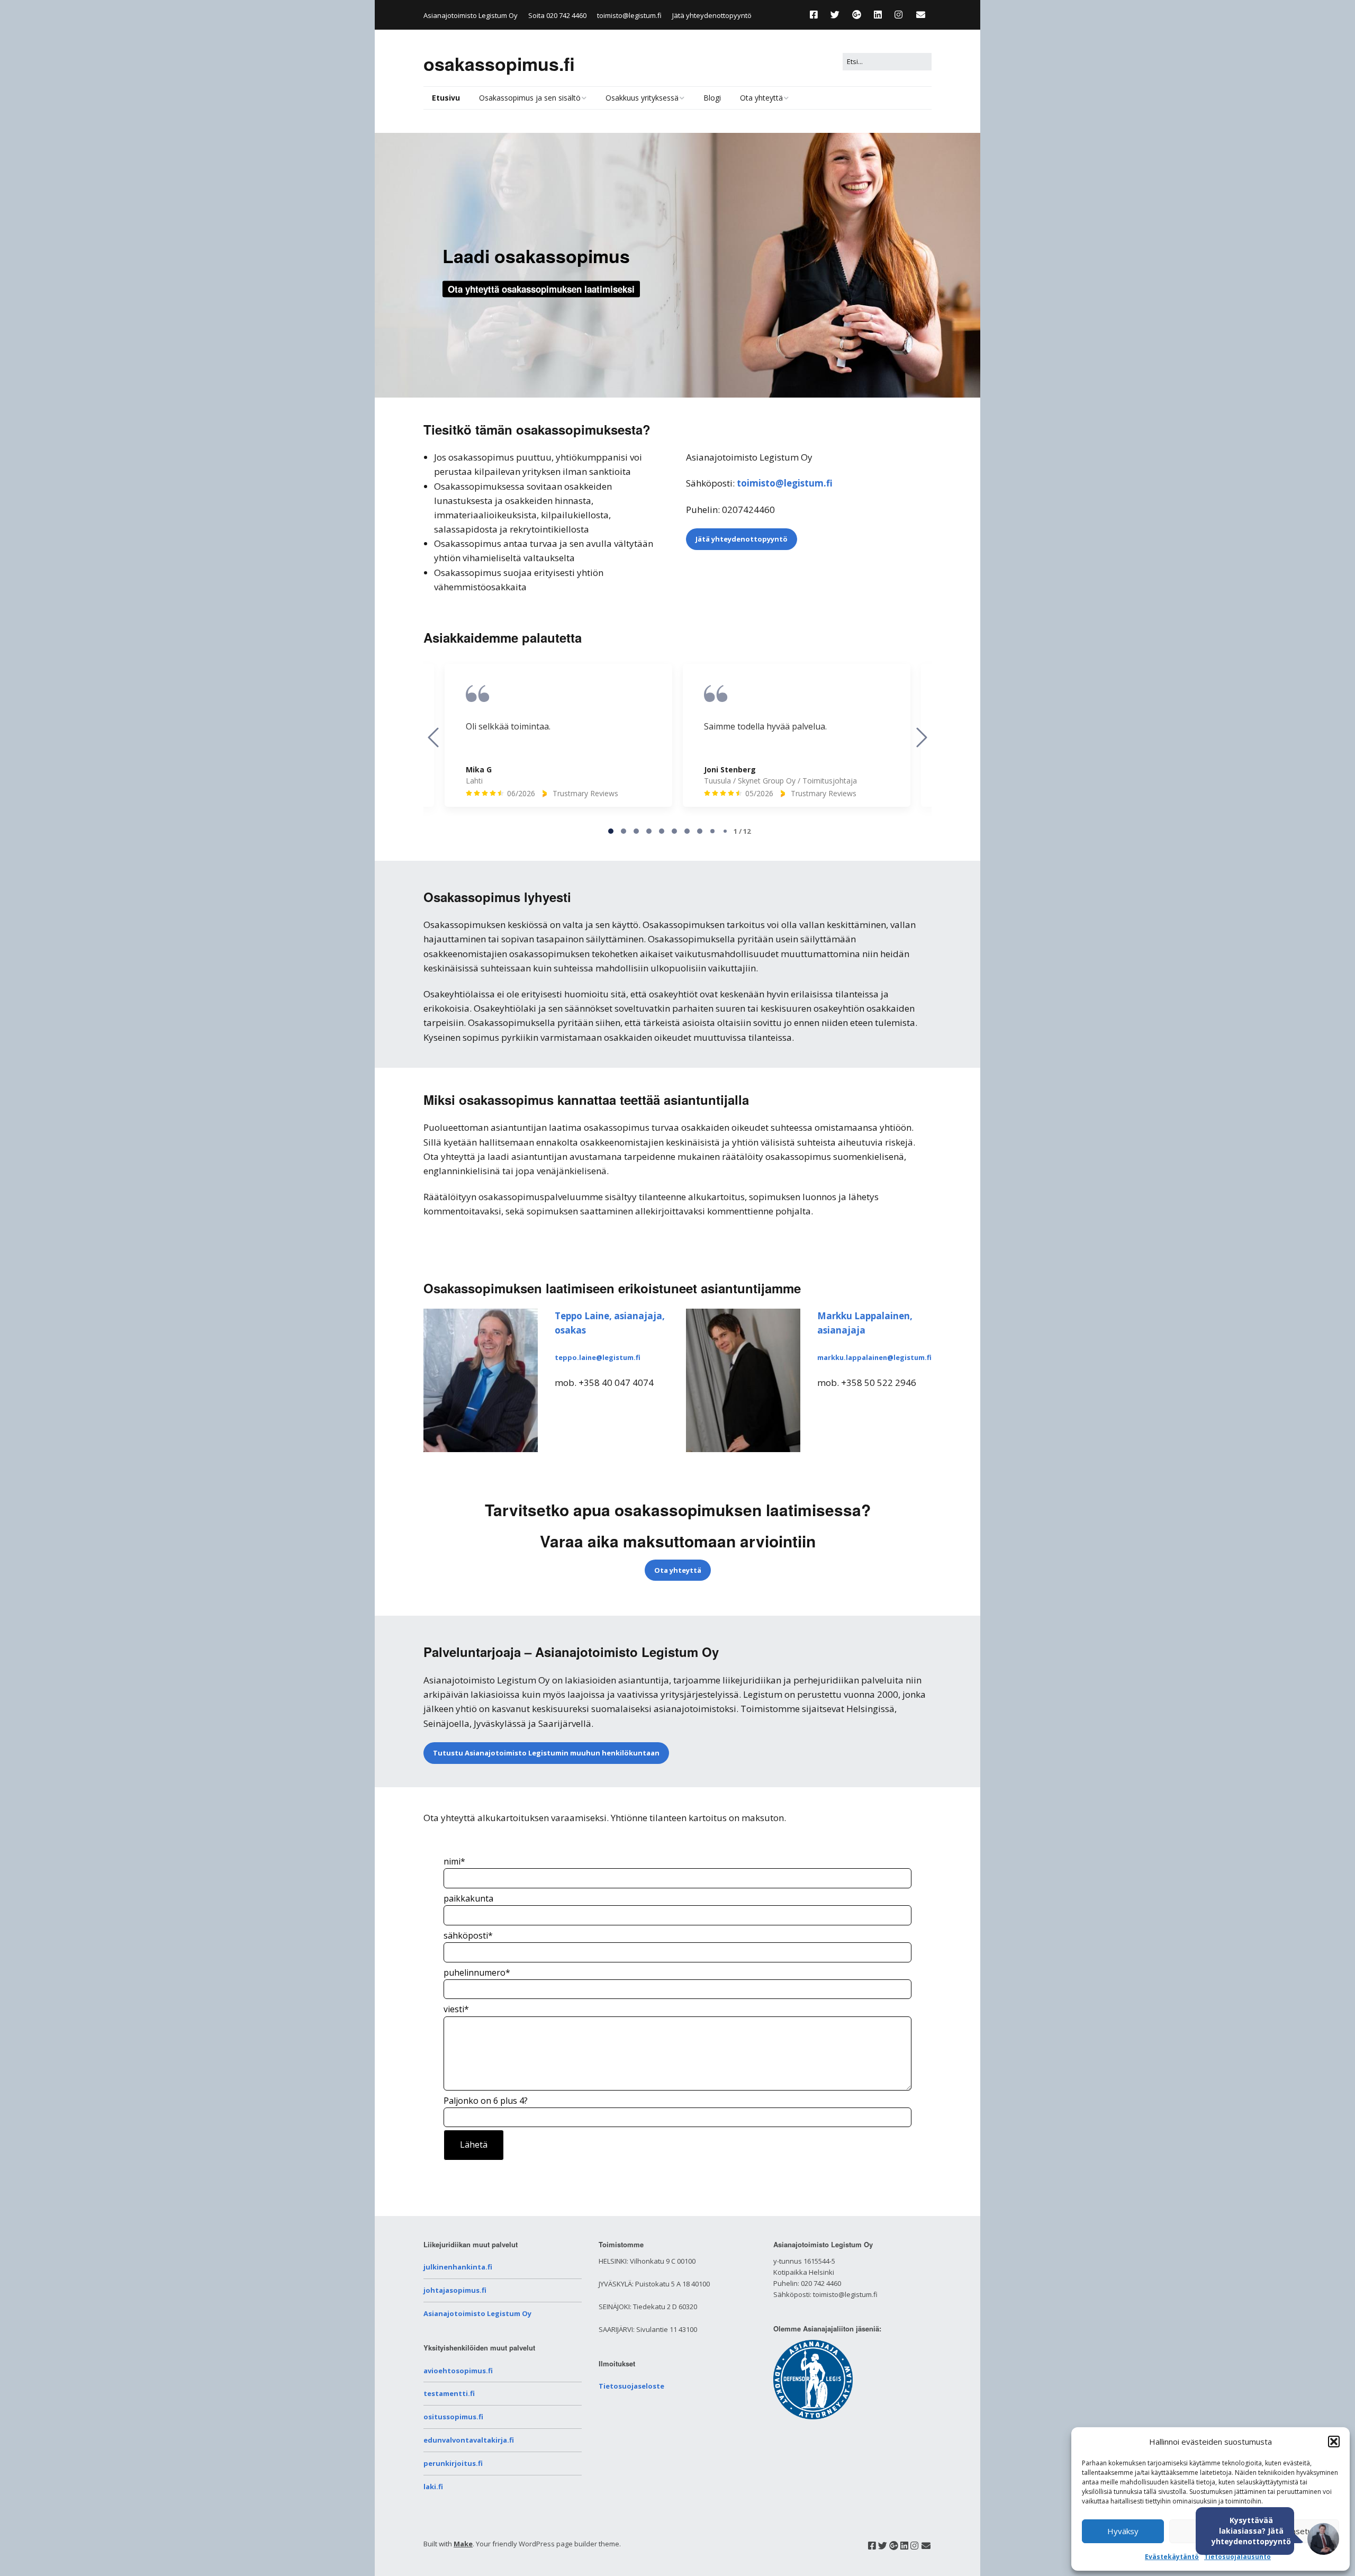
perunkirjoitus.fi (453, 2463)
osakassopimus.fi (499, 64)
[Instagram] (898, 15)
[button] (1334, 2442)
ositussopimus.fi (453, 2417)
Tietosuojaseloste (631, 2386)
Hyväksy (1123, 2531)
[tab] (611, 831)
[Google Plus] (857, 15)
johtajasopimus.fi (455, 2290)
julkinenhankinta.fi (458, 2267)
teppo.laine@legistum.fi (598, 1357)
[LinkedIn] (878, 15)
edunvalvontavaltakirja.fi (469, 2440)
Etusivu (446, 98)
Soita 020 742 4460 (557, 15)
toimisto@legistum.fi (629, 15)
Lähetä (474, 2145)
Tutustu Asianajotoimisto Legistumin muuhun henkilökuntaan (546, 1753)
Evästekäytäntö (1172, 2557)
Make (463, 2544)
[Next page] (922, 737)
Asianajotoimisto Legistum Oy (477, 2313)
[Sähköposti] (921, 15)
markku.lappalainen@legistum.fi (874, 1357)
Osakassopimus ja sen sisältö (530, 98)
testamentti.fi (449, 2393)
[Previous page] (433, 737)
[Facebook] (816, 15)
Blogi (712, 98)
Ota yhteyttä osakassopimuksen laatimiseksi (541, 289)
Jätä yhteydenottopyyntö (712, 15)
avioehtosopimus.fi (458, 2371)
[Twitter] (835, 15)
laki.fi (433, 2487)
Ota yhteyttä (761, 98)
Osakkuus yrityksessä (642, 98)
